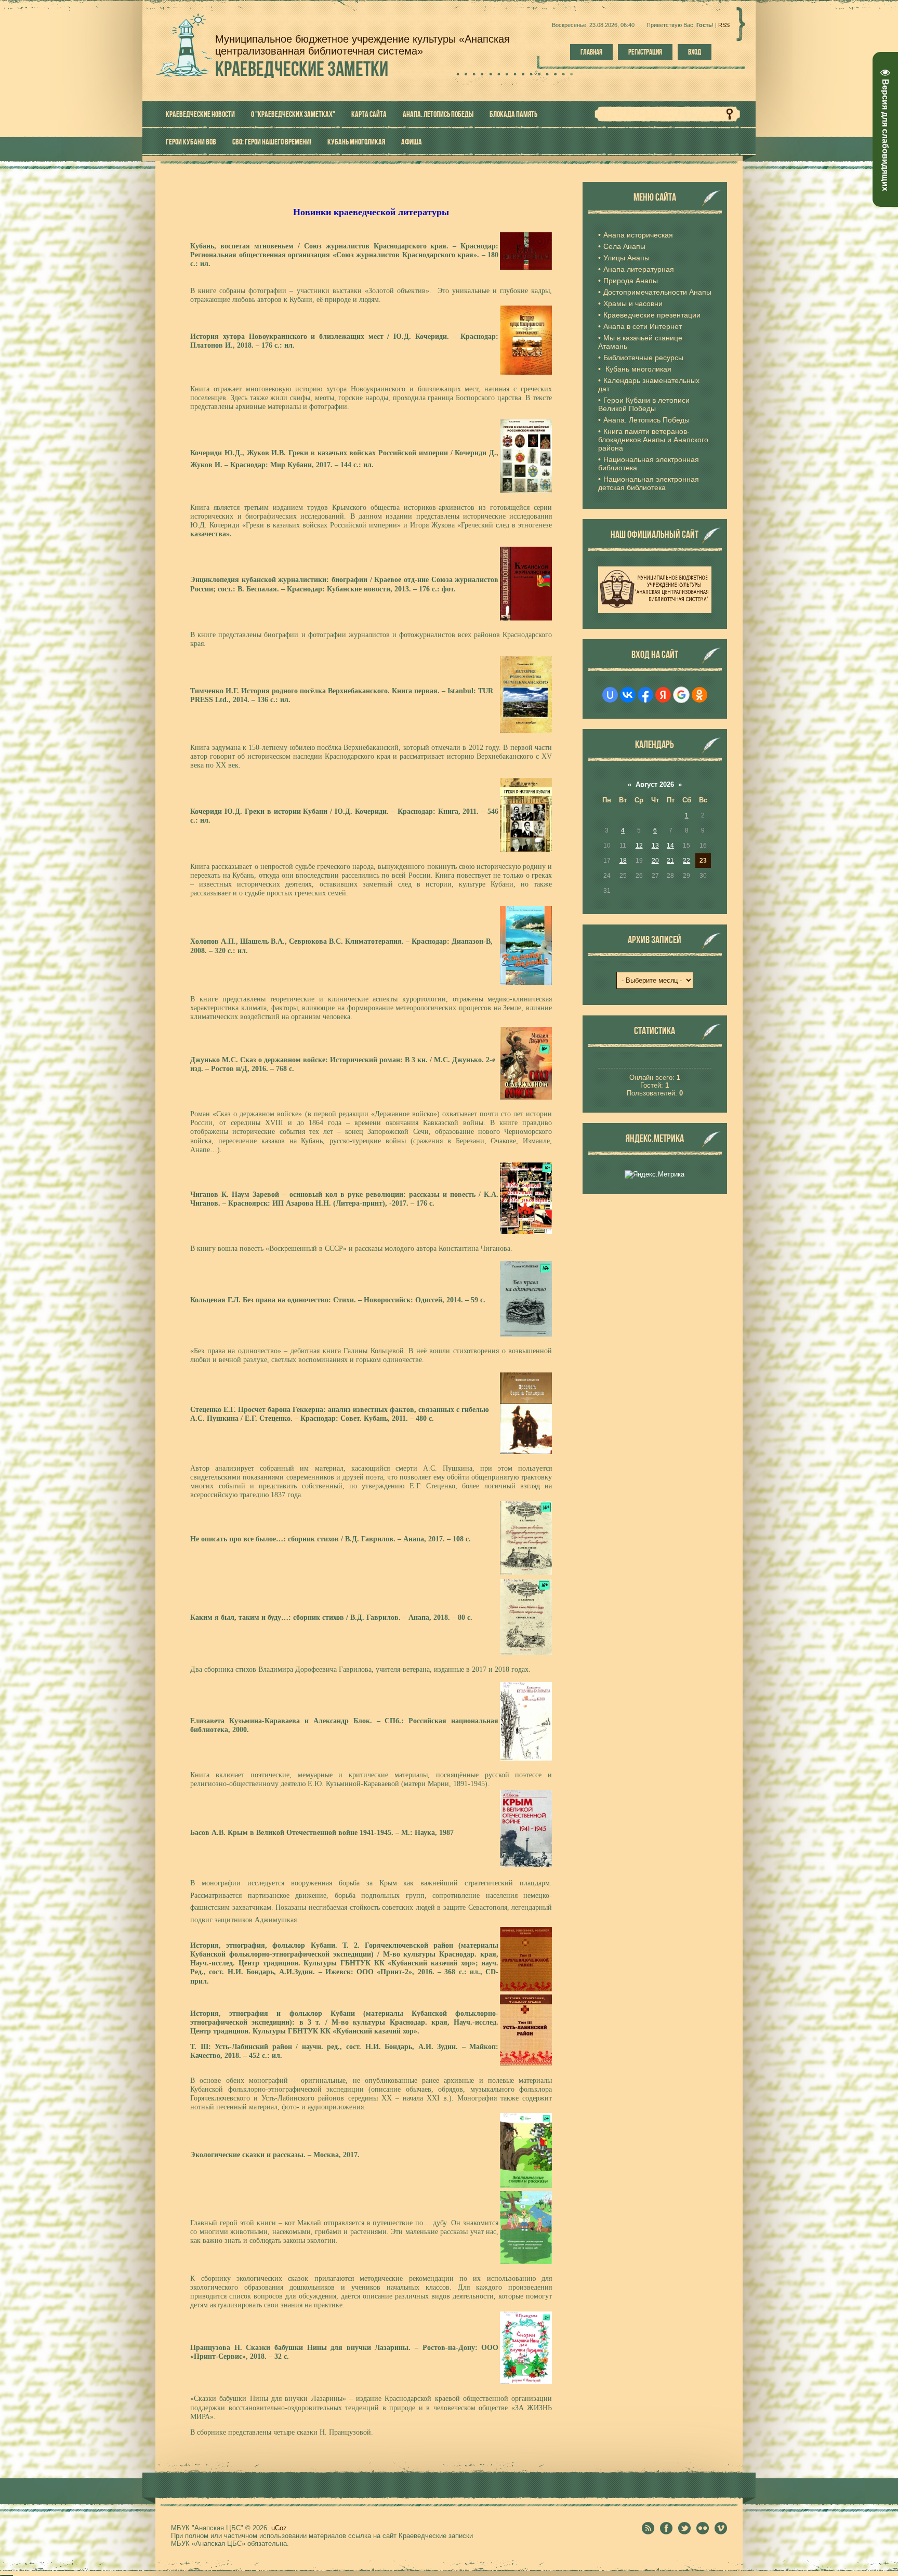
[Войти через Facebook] (645, 695)
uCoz (279, 2528)
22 (686, 861)
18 (623, 861)
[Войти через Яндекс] (663, 695)
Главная (591, 52)
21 (670, 861)
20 (655, 861)
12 (639, 846)
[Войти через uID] (610, 695)
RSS (724, 25)
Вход (695, 52)
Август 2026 (655, 784)
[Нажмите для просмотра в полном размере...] (526, 267)
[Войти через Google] (681, 695)
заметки (302, 69)
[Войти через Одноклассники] (699, 695)
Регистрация (645, 52)
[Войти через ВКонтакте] (628, 695)
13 (655, 846)
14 (670, 846)
